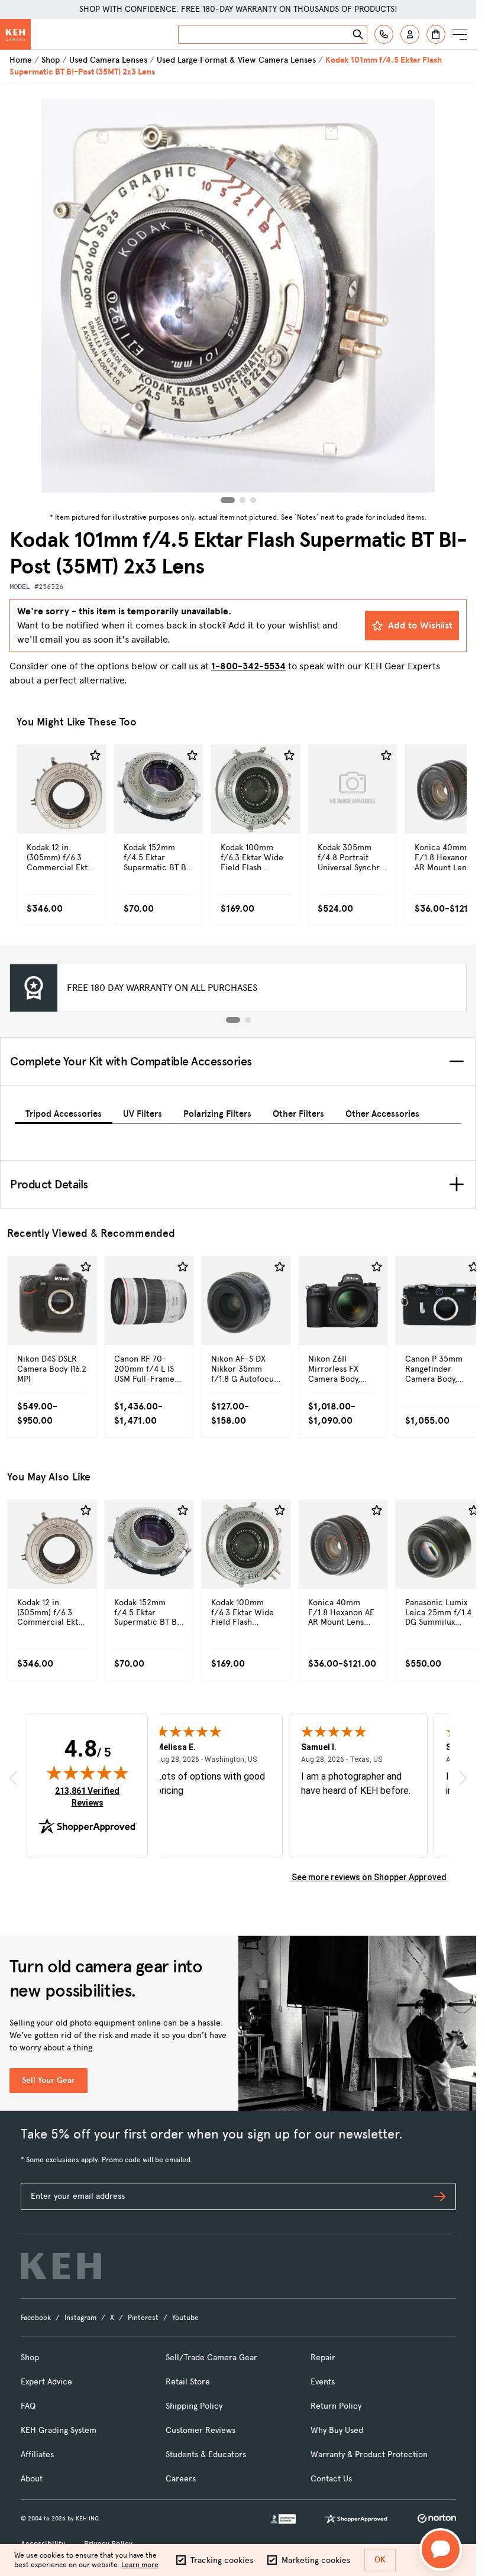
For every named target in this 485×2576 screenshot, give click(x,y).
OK (380, 2560)
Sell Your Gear (48, 2080)
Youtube (185, 2318)
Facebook (36, 2318)
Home (21, 60)
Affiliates (37, 2455)
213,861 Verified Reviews (90, 1796)
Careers (181, 2479)
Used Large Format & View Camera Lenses (236, 60)
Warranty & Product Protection (369, 2455)
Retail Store (188, 2382)
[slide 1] (233, 1020)
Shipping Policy (194, 2406)
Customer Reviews (201, 2430)
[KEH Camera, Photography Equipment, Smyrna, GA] (283, 2519)
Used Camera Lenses (108, 60)
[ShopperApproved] (357, 2519)
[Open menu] (460, 34)
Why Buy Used (337, 2430)
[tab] (64, 1112)
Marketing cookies (316, 2560)
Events (323, 2382)
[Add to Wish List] (95, 756)
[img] (88, 1773)
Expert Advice (46, 2382)
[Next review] (463, 1778)
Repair (323, 2358)
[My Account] (410, 34)
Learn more (140, 2565)
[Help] (384, 34)
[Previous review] (13, 1778)
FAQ (28, 2406)
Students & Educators (206, 2455)
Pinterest (143, 2318)
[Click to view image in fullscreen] (238, 296)
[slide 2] (248, 1020)
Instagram (80, 2318)
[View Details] (62, 814)
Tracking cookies (222, 2560)
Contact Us (331, 2479)
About (32, 2479)
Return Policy (336, 2406)
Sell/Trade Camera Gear (211, 2358)
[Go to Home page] (15, 34)
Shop (51, 60)
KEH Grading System (59, 2430)
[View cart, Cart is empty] (436, 34)
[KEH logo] (61, 2266)
